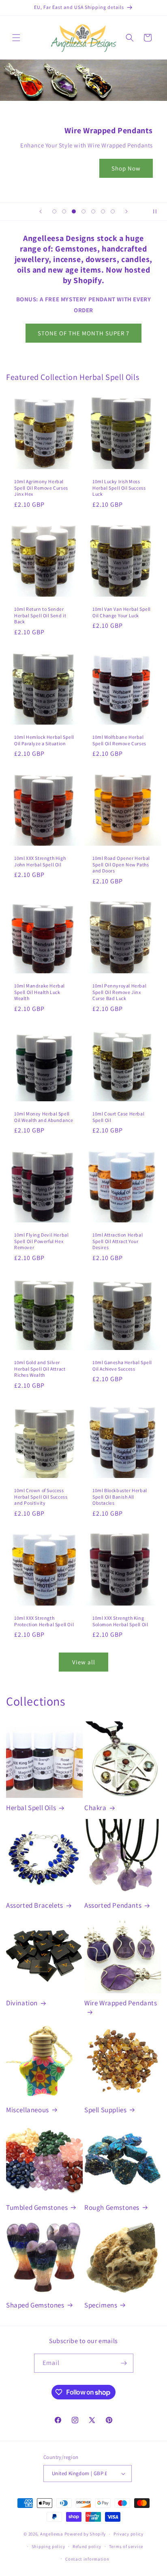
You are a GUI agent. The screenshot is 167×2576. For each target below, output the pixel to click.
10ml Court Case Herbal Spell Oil (118, 1117)
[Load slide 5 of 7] (93, 211)
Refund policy (87, 2546)
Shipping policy (48, 2546)
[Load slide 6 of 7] (103, 211)
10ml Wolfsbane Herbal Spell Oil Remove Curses (119, 740)
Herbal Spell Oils (31, 1808)
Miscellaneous (28, 2110)
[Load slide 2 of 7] (64, 211)
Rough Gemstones (112, 2207)
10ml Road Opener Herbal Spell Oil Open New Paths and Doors (121, 864)
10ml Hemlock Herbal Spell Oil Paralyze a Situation (44, 740)
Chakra (95, 1808)
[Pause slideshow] (158, 211)
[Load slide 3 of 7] (74, 211)
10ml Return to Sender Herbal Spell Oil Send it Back (40, 615)
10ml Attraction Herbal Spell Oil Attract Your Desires (118, 1241)
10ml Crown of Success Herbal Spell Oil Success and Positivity (41, 1497)
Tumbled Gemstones (37, 2207)
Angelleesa (52, 2534)
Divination (22, 2003)
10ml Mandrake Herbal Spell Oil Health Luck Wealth (40, 992)
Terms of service (126, 2546)
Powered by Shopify (85, 2534)
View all (84, 1662)
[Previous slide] (41, 211)
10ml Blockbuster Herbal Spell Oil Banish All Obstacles (120, 1497)
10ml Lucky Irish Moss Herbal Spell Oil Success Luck (119, 488)
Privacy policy (128, 2534)
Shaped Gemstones (35, 2305)
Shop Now (126, 168)
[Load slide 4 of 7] (83, 211)
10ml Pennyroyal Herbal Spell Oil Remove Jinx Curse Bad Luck (119, 992)
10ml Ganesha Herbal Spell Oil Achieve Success (122, 1366)
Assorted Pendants (113, 1905)
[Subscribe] (124, 2363)
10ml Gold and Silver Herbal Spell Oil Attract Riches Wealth (40, 1369)
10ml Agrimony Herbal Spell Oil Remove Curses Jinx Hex (41, 488)
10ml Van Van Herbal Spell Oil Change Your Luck (122, 612)
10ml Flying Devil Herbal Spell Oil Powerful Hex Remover (41, 1241)
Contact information (87, 2559)
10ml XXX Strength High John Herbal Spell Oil (40, 861)
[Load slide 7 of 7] (113, 211)
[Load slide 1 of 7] (54, 211)
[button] (16, 38)
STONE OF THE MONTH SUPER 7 (83, 333)
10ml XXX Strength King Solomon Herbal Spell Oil (120, 1621)
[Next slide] (126, 211)
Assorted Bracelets (35, 1905)
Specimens (101, 2305)
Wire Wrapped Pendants (121, 2003)
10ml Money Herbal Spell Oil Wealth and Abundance (44, 1117)
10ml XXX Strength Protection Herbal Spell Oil (44, 1621)
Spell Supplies (105, 2110)
